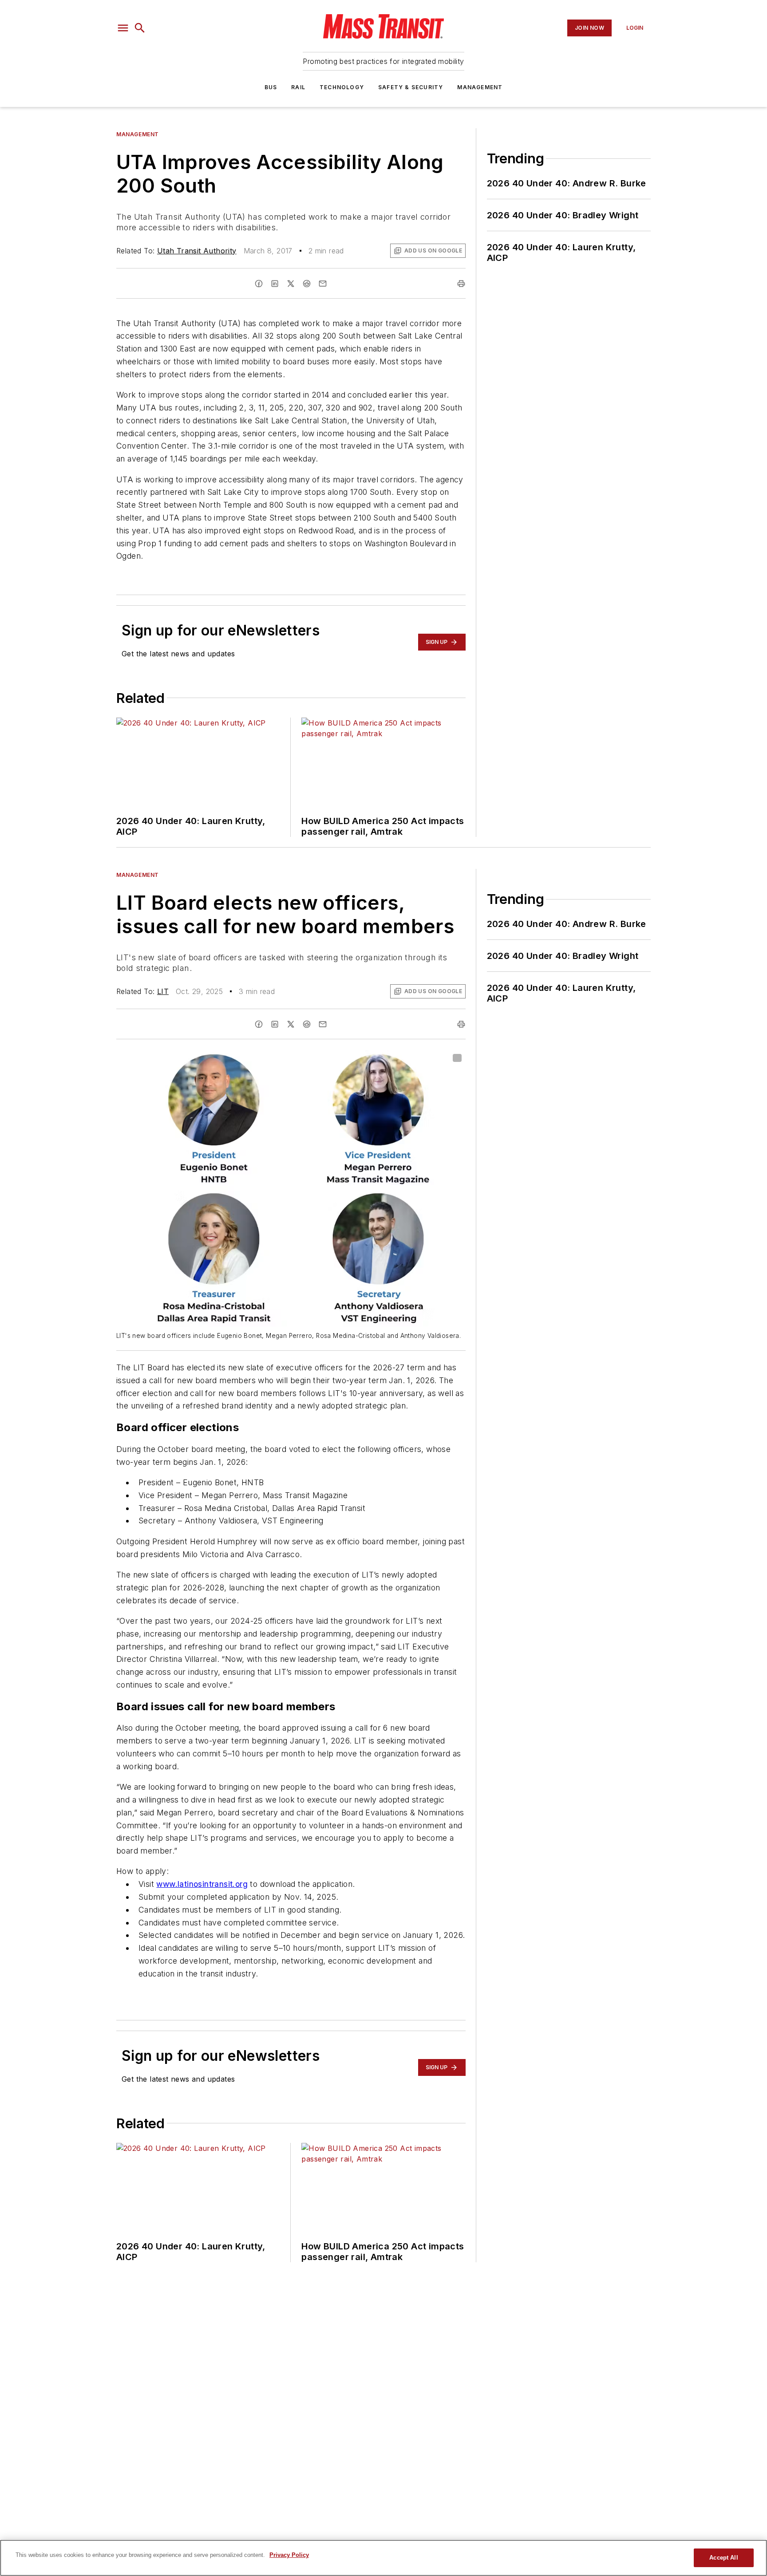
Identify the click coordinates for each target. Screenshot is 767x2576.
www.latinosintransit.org (202, 1884)
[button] (123, 28)
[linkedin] (275, 284)
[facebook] (259, 284)
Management (480, 87)
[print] (461, 284)
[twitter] (291, 284)
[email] (323, 284)
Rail (298, 87)
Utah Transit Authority (197, 251)
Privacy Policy (289, 2555)
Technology (342, 87)
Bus (271, 87)
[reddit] (307, 284)
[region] (383, 2558)
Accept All (724, 2558)
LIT (163, 991)
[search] (140, 28)
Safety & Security (411, 87)
